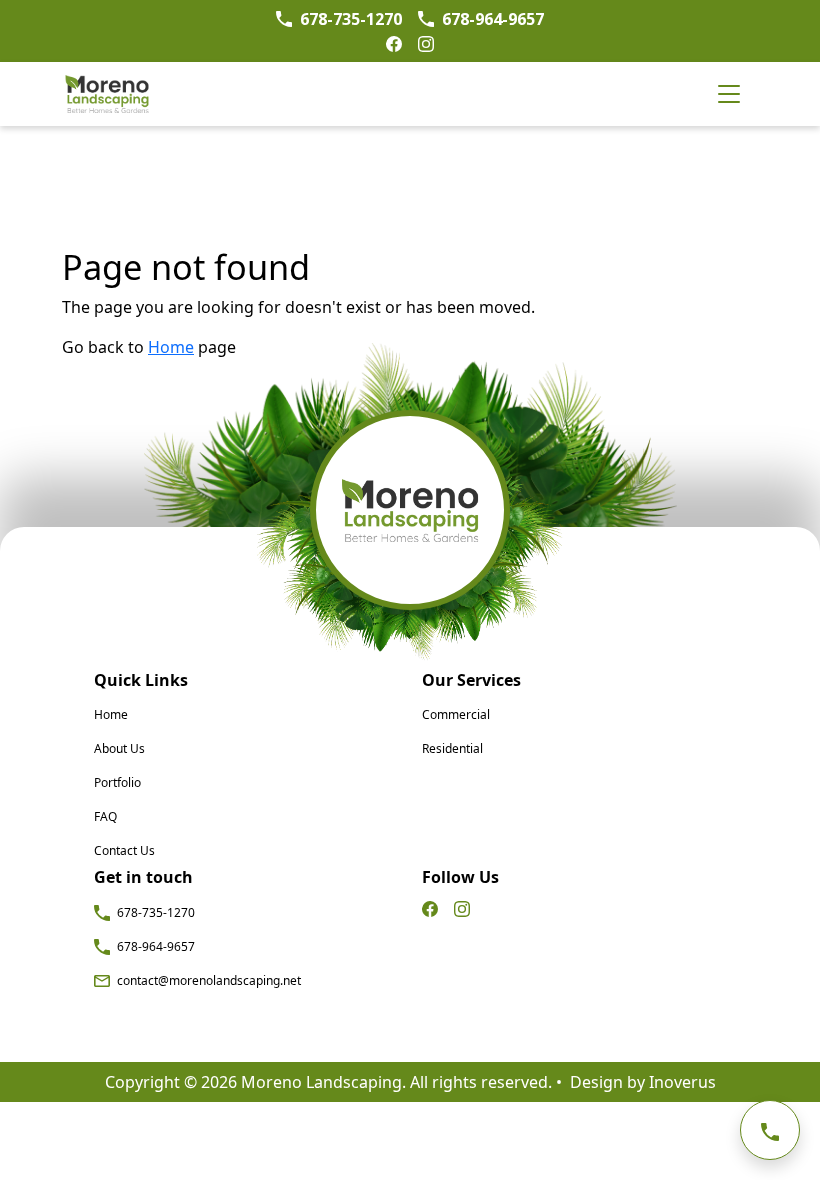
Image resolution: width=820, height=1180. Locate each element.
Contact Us (124, 850)
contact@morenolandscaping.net (207, 980)
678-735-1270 (154, 912)
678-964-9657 (154, 946)
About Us (119, 748)
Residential (452, 748)
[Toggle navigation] (729, 94)
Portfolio (117, 782)
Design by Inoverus (643, 1082)
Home (111, 714)
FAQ (105, 816)
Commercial (456, 714)
